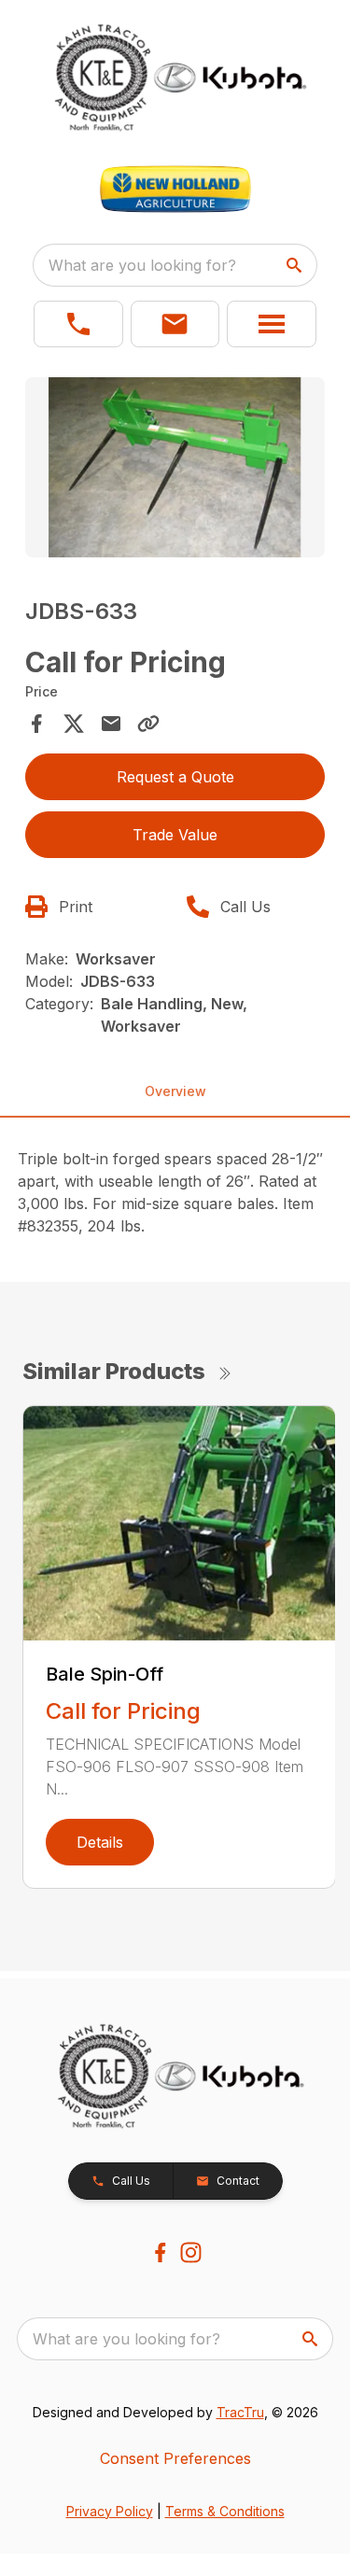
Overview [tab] (175, 1091)
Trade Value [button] (175, 835)
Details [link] (100, 1842)
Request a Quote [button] (175, 777)
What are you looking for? (142, 265)
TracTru (240, 2412)
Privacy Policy (110, 2511)
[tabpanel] (175, 470)
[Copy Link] (148, 724)
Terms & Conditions (225, 2511)
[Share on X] (74, 724)
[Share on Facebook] (36, 724)
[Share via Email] (111, 724)
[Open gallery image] (175, 467)
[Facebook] (160, 2252)
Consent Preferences (175, 2458)
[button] (78, 324)
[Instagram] (191, 2252)
